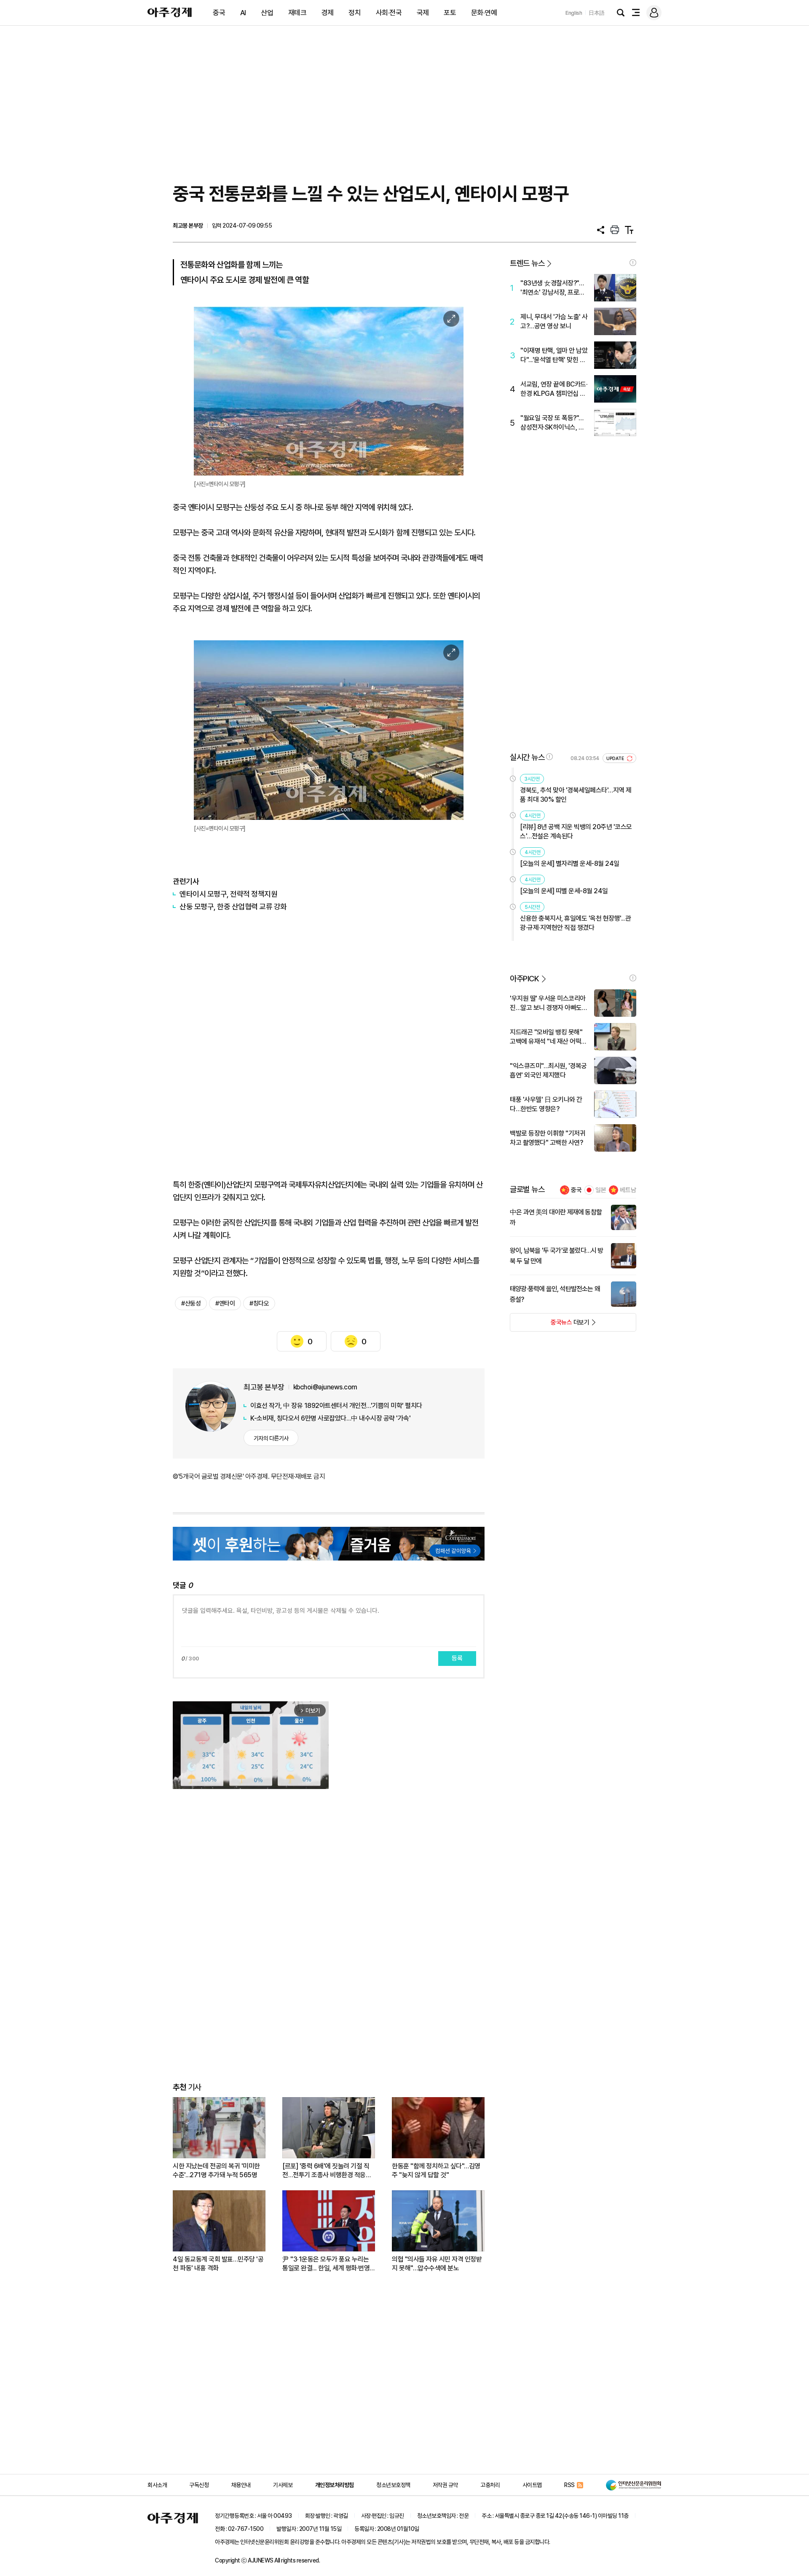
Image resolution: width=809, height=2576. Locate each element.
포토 (450, 13)
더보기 (550, 1325)
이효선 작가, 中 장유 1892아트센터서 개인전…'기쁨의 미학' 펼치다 (336, 1406)
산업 (267, 13)
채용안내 (241, 2485)
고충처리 (490, 2485)
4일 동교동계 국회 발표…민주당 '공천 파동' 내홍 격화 (218, 2264)
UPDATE (616, 759)
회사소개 (157, 2485)
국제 (423, 13)
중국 (219, 13)
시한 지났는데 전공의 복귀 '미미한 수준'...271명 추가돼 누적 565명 (216, 2170)
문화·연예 (484, 13)
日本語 (597, 13)
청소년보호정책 (393, 2485)
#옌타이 (225, 1303)
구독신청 (199, 2485)
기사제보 (283, 2485)
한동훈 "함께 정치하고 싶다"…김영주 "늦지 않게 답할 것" (436, 2170)
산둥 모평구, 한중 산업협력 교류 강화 (233, 907)
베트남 (628, 1190)
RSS (569, 2485)
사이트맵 (532, 2485)
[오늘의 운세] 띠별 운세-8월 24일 (564, 891)
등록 (457, 1658)
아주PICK (524, 979)
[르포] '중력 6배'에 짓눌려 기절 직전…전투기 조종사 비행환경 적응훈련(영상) (327, 2171)
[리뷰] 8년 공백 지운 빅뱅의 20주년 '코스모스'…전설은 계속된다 (576, 831)
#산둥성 (191, 1303)
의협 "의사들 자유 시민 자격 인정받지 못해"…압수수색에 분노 (437, 2264)
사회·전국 (389, 13)
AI (243, 13)
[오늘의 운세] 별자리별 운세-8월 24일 (570, 864)
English (574, 13)
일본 (601, 1190)
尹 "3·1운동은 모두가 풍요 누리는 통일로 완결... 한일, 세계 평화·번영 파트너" (326, 2264)
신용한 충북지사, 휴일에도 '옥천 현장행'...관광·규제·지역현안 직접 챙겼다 (576, 923)
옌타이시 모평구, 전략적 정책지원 (228, 894)
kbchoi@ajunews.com (325, 1387)
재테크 (297, 13)
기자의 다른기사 (271, 1438)
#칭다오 (259, 1303)
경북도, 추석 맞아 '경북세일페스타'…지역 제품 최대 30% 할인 (576, 795)
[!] (633, 263)
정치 (355, 13)
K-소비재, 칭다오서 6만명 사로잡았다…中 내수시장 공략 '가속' (330, 1418)
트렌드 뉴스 (527, 263)
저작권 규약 (445, 2485)
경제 (328, 13)
